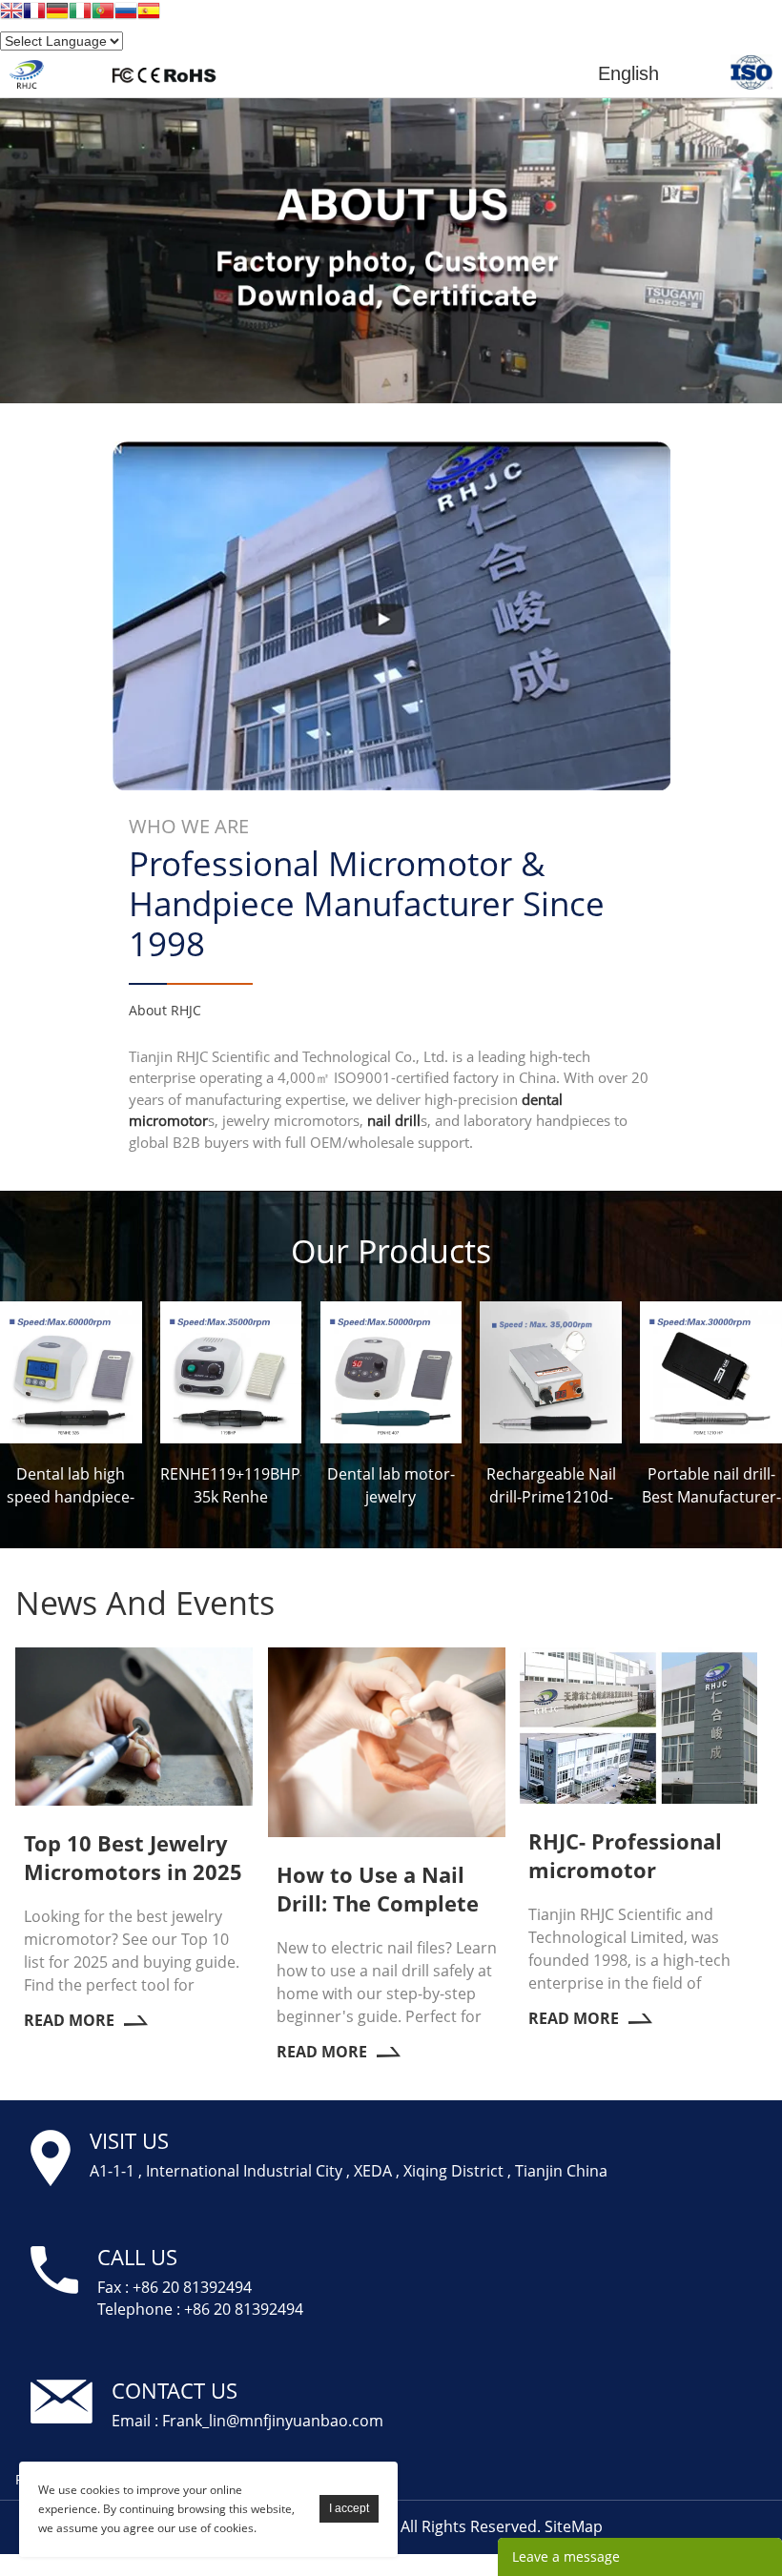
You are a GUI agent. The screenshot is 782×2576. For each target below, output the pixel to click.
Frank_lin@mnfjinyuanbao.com (273, 2421)
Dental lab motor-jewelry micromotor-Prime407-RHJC (391, 1487)
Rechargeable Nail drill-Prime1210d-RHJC (551, 1487)
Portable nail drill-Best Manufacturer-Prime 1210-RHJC (711, 1487)
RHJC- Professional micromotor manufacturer (625, 1855)
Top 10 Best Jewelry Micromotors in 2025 (133, 1857)
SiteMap (574, 2526)
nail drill (394, 1120)
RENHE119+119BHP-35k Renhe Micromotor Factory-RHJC (231, 1487)
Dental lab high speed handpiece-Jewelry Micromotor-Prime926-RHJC (71, 1487)
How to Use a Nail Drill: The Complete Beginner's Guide (378, 1889)
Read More (69, 2020)
